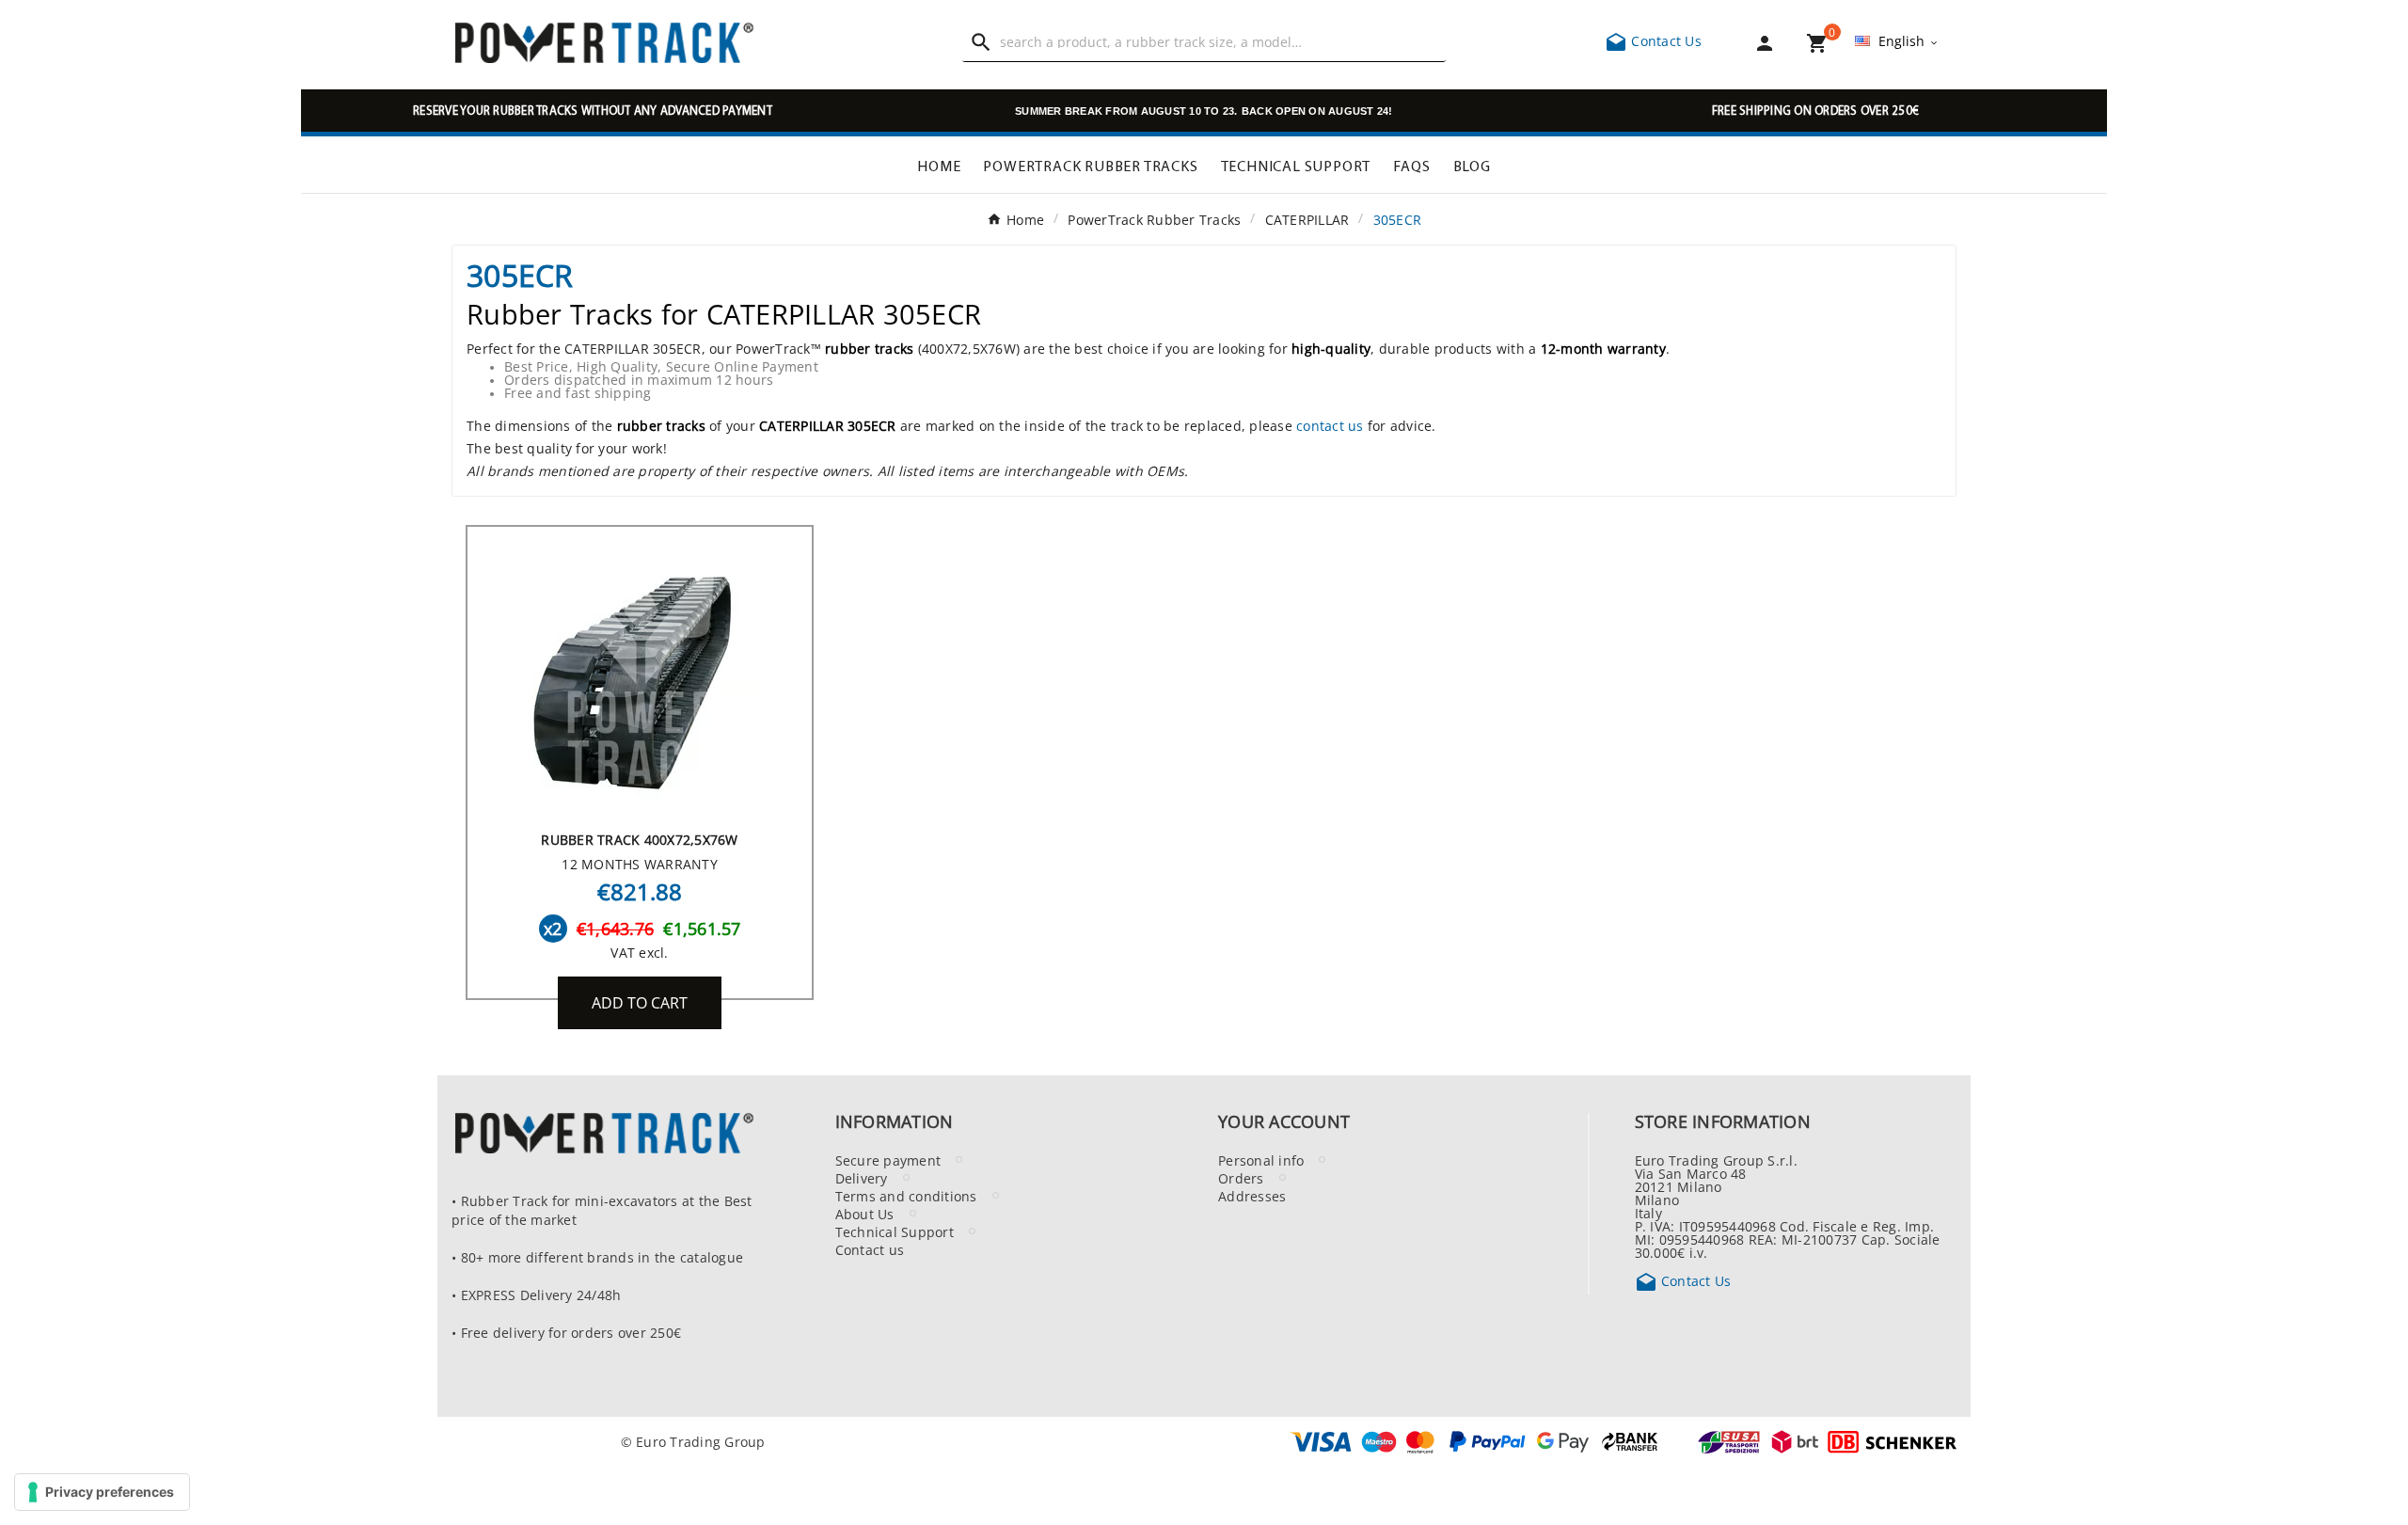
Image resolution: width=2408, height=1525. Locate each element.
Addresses (1252, 1196)
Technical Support (895, 1231)
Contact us (870, 1249)
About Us (865, 1214)
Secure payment (888, 1160)
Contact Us (1653, 40)
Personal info (1261, 1160)
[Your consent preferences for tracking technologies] (102, 1492)
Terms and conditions (906, 1196)
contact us (1330, 425)
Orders (1241, 1178)
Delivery (862, 1178)
